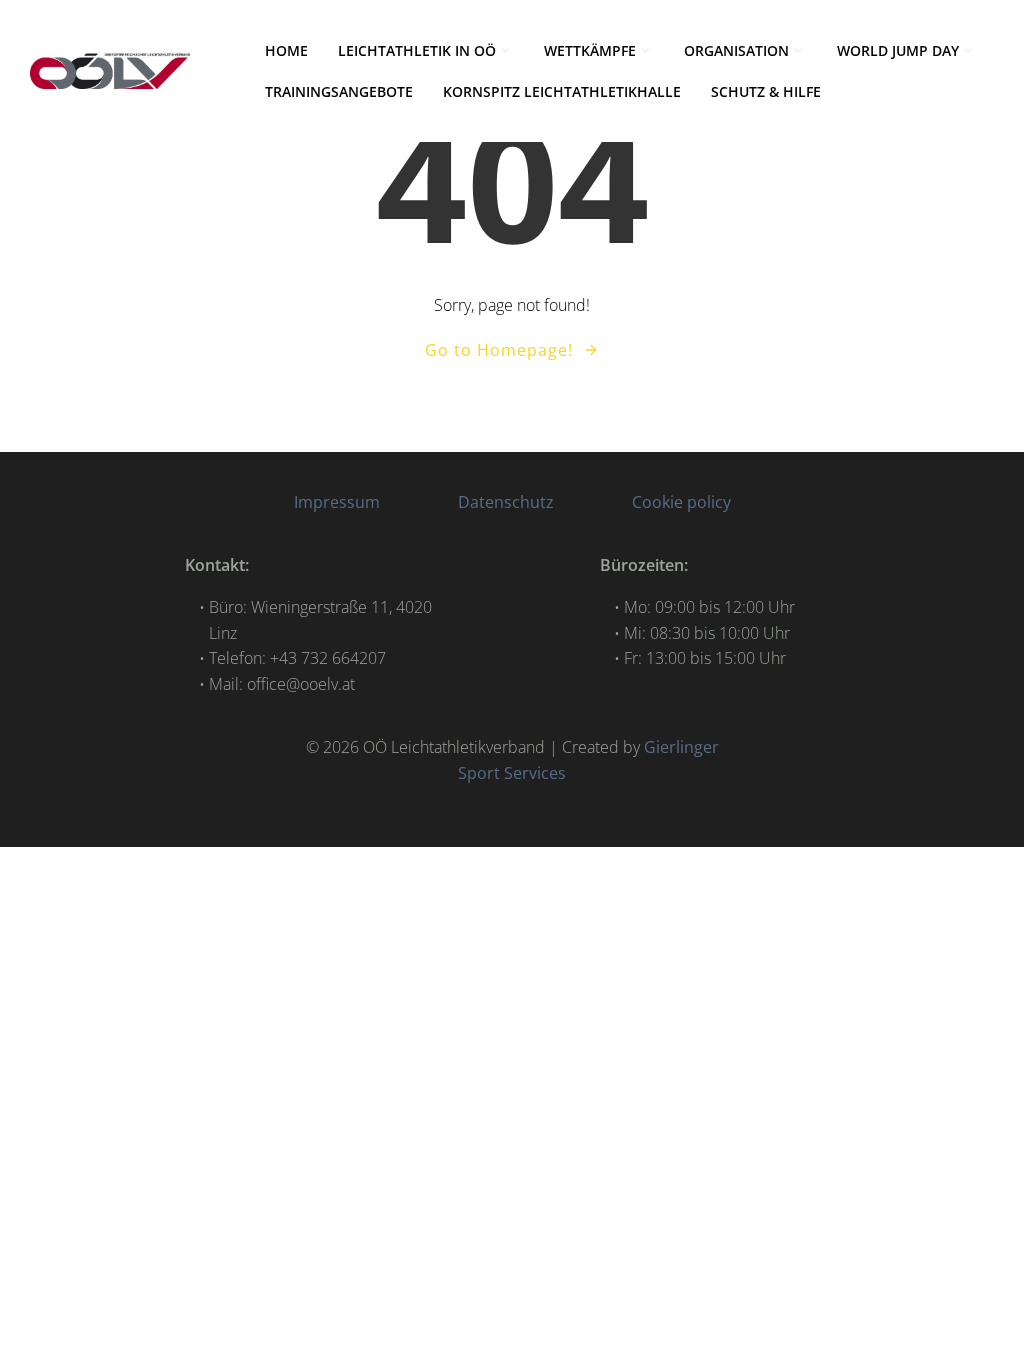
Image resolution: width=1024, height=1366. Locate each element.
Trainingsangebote (339, 91)
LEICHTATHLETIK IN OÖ (417, 50)
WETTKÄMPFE (590, 50)
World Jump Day (898, 50)
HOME (286, 50)
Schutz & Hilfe (766, 91)
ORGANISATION (736, 50)
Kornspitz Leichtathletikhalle (562, 91)
